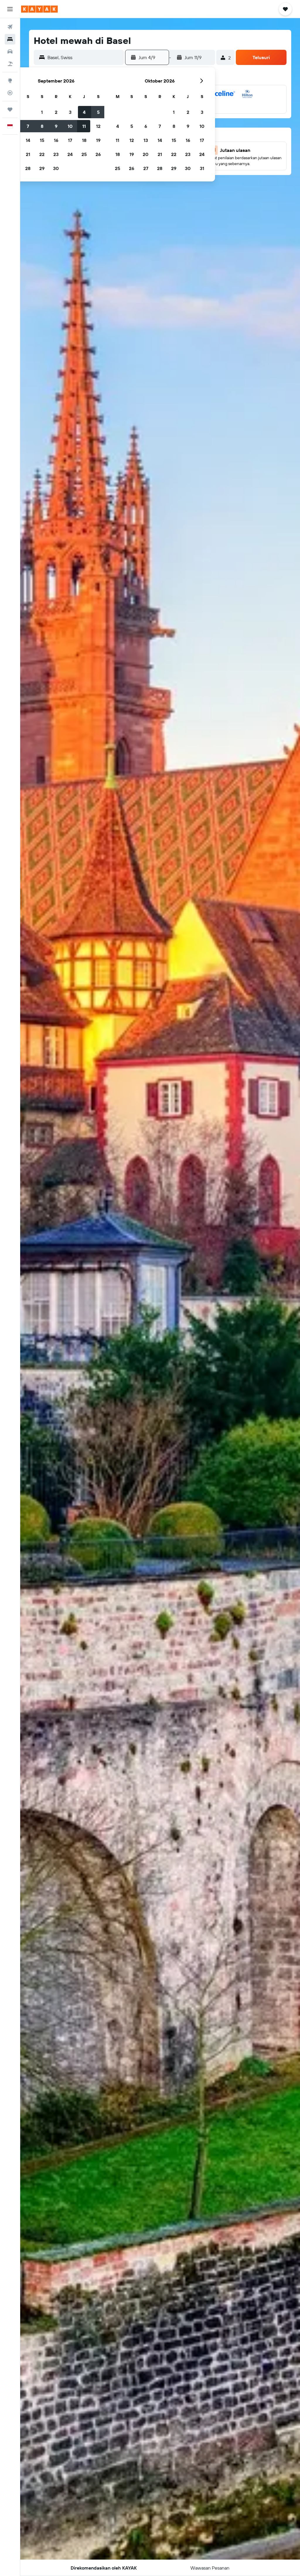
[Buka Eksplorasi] (10, 80)
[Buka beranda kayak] (39, 9)
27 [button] (146, 168)
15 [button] (42, 140)
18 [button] (84, 140)
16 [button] (56, 140)
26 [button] (98, 154)
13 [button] (146, 140)
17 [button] (70, 140)
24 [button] (70, 154)
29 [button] (42, 168)
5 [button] (98, 112)
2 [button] (56, 112)
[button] (10, 9)
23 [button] (56, 154)
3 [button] (70, 112)
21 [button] (28, 154)
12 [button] (98, 126)
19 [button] (98, 140)
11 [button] (84, 126)
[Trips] (10, 109)
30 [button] (56, 168)
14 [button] (28, 140)
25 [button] (84, 154)
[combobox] (84, 57)
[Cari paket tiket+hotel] (10, 64)
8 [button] (42, 126)
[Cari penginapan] (10, 39)
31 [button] (202, 168)
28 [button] (28, 168)
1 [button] (42, 112)
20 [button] (146, 154)
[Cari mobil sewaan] (10, 52)
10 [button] (70, 126)
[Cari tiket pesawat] (10, 27)
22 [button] (42, 154)
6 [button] (146, 126)
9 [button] (56, 126)
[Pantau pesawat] (10, 93)
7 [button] (28, 126)
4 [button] (84, 112)
